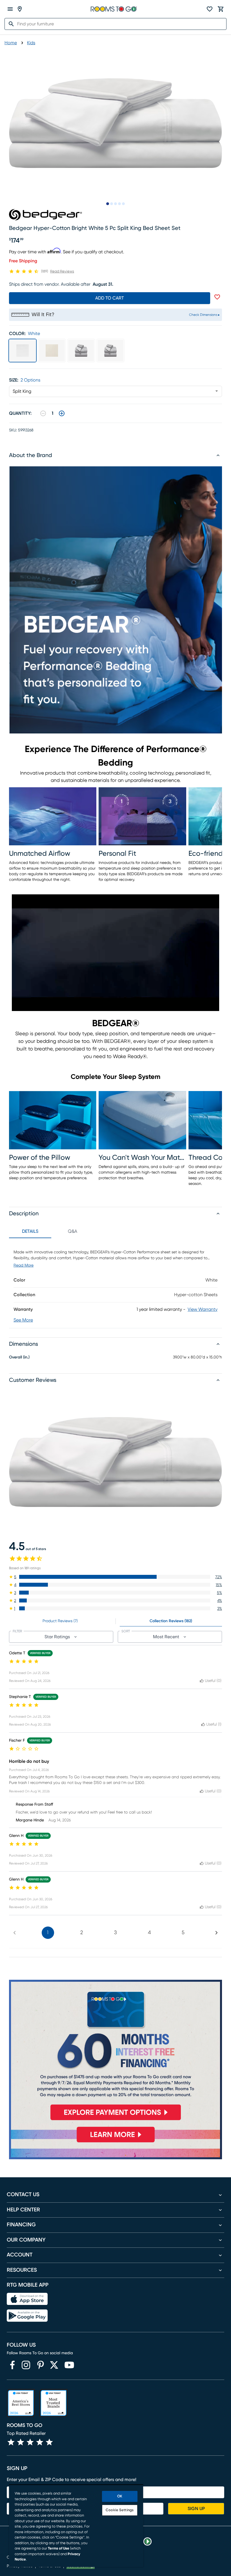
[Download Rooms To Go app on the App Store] (27, 2299)
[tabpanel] (115, 1283)
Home (11, 43)
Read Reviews (62, 271)
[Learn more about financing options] (115, 2142)
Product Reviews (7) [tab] (60, 1621)
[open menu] (10, 9)
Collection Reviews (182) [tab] (171, 1621)
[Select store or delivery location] (20, 9)
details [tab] (30, 1231)
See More (23, 1320)
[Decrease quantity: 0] (43, 413)
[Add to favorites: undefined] (217, 297)
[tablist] (51, 1231)
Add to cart (110, 298)
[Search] (10, 24)
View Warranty (203, 1309)
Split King (22, 391)
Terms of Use (59, 2549)
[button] (115, 1577)
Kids (31, 43)
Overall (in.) (19, 1357)
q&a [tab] (73, 1231)
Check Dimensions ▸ (204, 315)
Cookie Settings (120, 2510)
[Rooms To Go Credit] (115, 2052)
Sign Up (196, 2509)
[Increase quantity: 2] (62, 413)
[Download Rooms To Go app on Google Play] (27, 2316)
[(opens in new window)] (12, 2365)
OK (120, 2496)
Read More (24, 1265)
